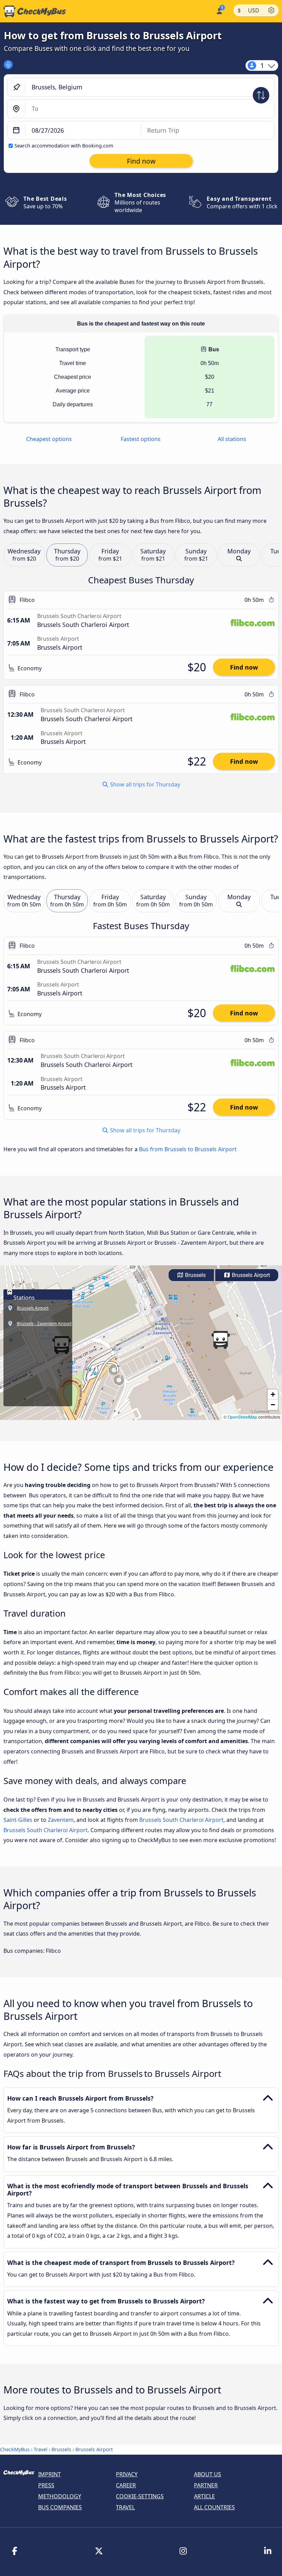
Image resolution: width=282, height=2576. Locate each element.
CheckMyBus (15, 2449)
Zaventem (61, 1820)
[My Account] (219, 10)
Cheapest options (49, 439)
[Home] (33, 11)
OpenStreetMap (242, 1417)
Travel (41, 2449)
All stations (232, 439)
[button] (220, 1340)
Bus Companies (60, 2507)
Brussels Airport (250, 1275)
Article (204, 2496)
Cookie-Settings (140, 2496)
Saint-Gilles (18, 1820)
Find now (244, 667)
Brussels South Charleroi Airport (181, 1820)
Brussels (195, 1275)
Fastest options (141, 439)
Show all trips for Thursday (144, 784)
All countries (214, 2507)
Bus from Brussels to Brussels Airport (188, 1149)
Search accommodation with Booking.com (64, 146)
